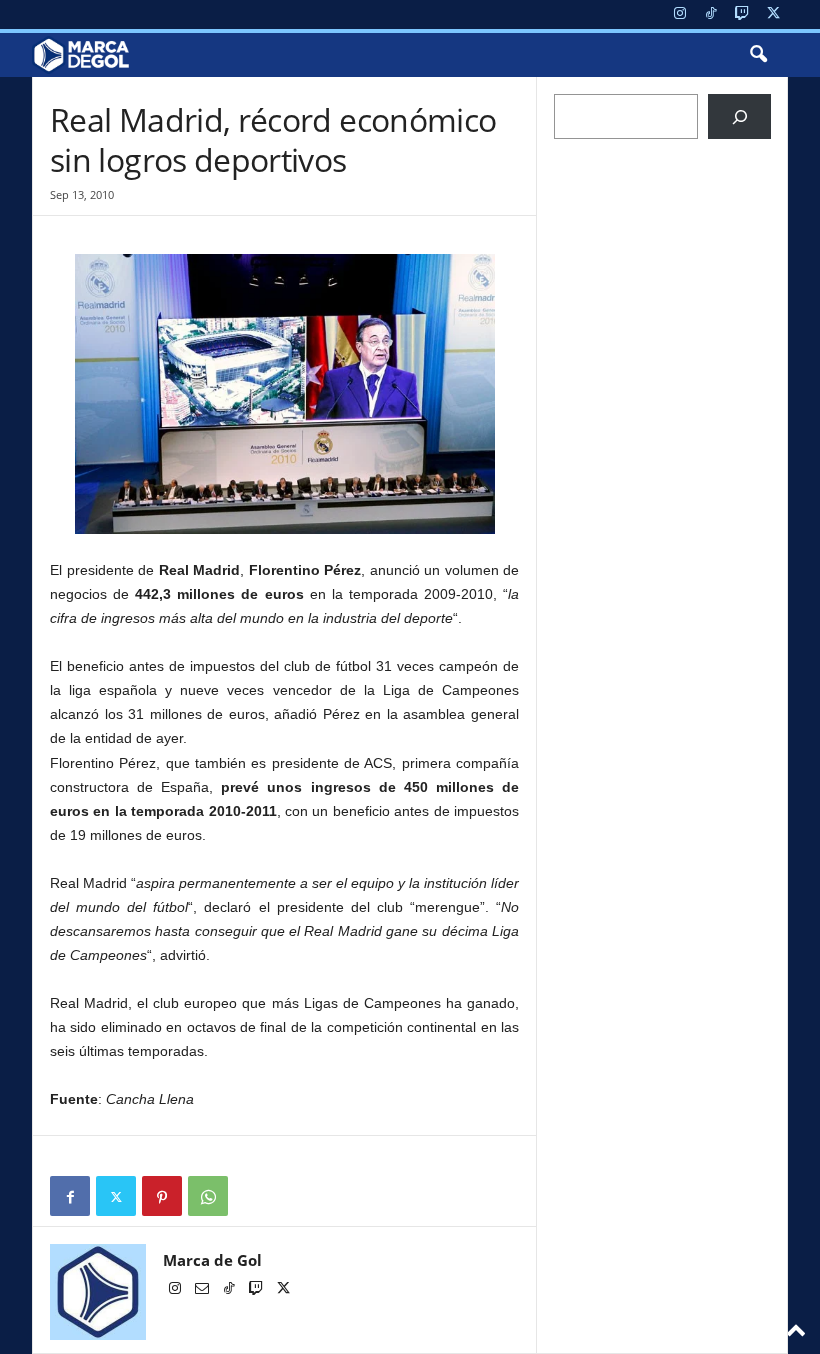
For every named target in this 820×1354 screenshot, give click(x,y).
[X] (773, 14)
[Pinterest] (162, 1196)
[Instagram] (680, 14)
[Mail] (203, 1290)
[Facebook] (70, 1196)
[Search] (739, 116)
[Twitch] (742, 14)
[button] (758, 55)
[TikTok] (711, 14)
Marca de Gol (212, 1260)
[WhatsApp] (208, 1196)
